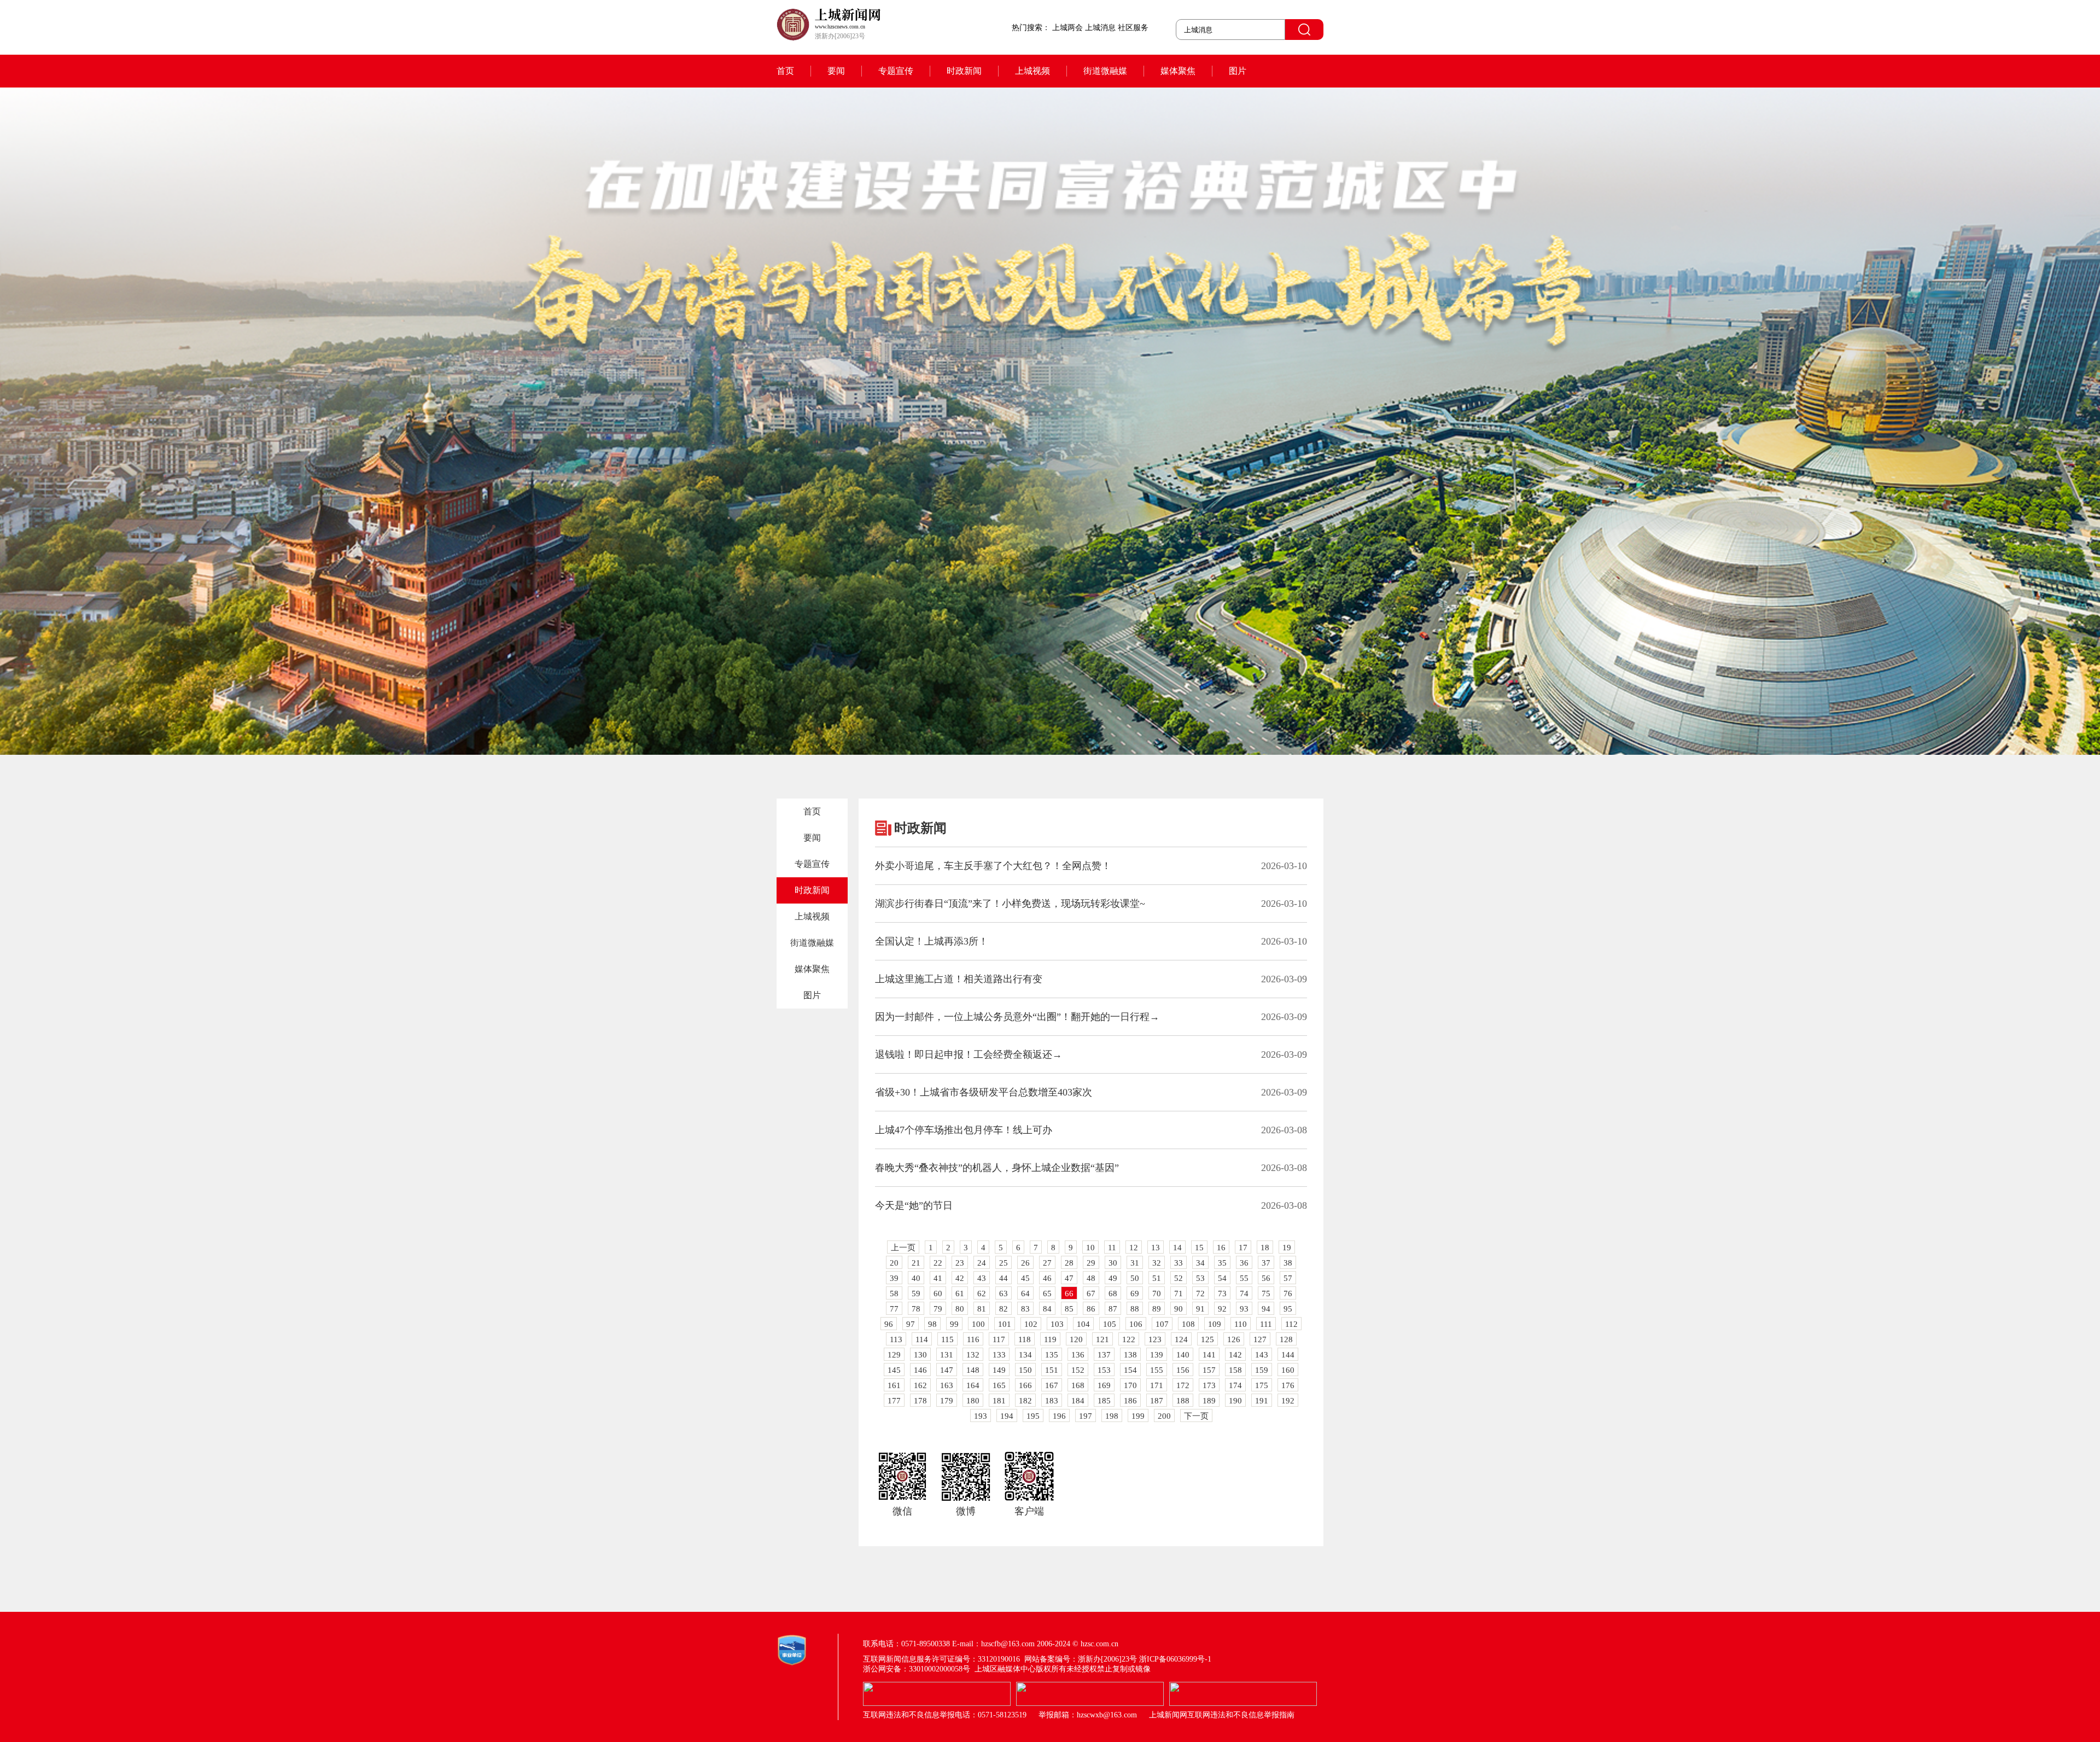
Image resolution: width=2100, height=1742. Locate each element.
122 (1129, 1339)
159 (1262, 1370)
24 (982, 1263)
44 (1004, 1278)
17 (1243, 1248)
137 (1104, 1355)
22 (938, 1263)
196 (1059, 1416)
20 (894, 1263)
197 (1086, 1416)
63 (1004, 1294)
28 (1069, 1263)
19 (1287, 1248)
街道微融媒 (1105, 71)
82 (1004, 1309)
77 (894, 1309)
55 (1244, 1278)
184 (1078, 1401)
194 (1007, 1416)
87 (1113, 1309)
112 (1291, 1324)
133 (999, 1355)
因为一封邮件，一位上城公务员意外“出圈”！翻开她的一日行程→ (1017, 1017)
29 (1091, 1263)
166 (1025, 1385)
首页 (785, 71)
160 (1288, 1370)
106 (1136, 1324)
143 (1262, 1355)
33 (1179, 1263)
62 (982, 1294)
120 (1076, 1339)
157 (1209, 1370)
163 (947, 1385)
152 (1078, 1370)
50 (1135, 1278)
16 (1221, 1248)
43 (982, 1278)
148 (973, 1370)
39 (894, 1278)
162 (920, 1385)
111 (1266, 1324)
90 (1179, 1309)
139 (1157, 1355)
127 (1260, 1339)
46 (1047, 1278)
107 (1162, 1324)
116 (973, 1339)
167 (1052, 1385)
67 (1091, 1294)
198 (1112, 1416)
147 (947, 1370)
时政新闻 (964, 71)
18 (1265, 1248)
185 (1104, 1401)
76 (1288, 1294)
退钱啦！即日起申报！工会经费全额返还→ (969, 1054)
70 (1157, 1294)
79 (938, 1309)
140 (1183, 1355)
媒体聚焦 (1178, 71)
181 (999, 1401)
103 (1057, 1324)
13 (1156, 1248)
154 (1130, 1370)
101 (1005, 1324)
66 (1069, 1294)
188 (1183, 1401)
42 (960, 1278)
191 (1262, 1401)
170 (1130, 1385)
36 (1244, 1263)
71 (1179, 1294)
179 (947, 1401)
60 (938, 1294)
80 (960, 1309)
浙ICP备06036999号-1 (1175, 1659)
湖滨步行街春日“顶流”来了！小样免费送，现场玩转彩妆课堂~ (1010, 904)
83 (1025, 1309)
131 (947, 1355)
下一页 (1196, 1416)
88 (1135, 1309)
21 (916, 1263)
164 (973, 1385)
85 (1069, 1309)
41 (938, 1278)
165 (999, 1385)
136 (1078, 1355)
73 (1222, 1294)
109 (1215, 1324)
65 (1047, 1294)
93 (1244, 1309)
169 (1104, 1385)
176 (1288, 1385)
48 (1091, 1278)
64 (1025, 1294)
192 (1288, 1401)
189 (1209, 1401)
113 (896, 1339)
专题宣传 (896, 71)
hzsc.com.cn (1099, 1644)
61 (960, 1294)
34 (1200, 1263)
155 (1157, 1370)
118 (1025, 1339)
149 (999, 1370)
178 (920, 1401)
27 (1047, 1263)
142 (1235, 1355)
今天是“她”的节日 (914, 1205)
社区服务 (1133, 28)
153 (1104, 1370)
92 (1222, 1309)
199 (1138, 1416)
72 (1200, 1294)
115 (947, 1339)
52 (1179, 1278)
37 (1266, 1263)
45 (1025, 1278)
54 (1222, 1278)
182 (1025, 1401)
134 (1025, 1355)
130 (920, 1355)
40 (916, 1278)
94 (1266, 1309)
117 (999, 1339)
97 (911, 1324)
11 (1112, 1248)
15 (1199, 1248)
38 (1288, 1263)
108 (1188, 1324)
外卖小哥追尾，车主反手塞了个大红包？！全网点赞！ (993, 866)
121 (1102, 1339)
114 (922, 1339)
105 (1110, 1324)
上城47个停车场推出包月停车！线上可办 (964, 1130)
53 (1200, 1278)
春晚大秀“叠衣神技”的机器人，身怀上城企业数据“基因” (997, 1168)
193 (981, 1416)
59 (916, 1294)
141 (1209, 1355)
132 (973, 1355)
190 (1235, 1401)
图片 (1238, 71)
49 (1113, 1278)
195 (1033, 1416)
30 (1113, 1263)
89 (1157, 1309)
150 (1025, 1370)
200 (1164, 1416)
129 (894, 1355)
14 (1177, 1248)
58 (894, 1294)
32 (1157, 1263)
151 (1052, 1370)
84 (1047, 1309)
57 (1288, 1278)
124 (1181, 1339)
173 (1209, 1385)
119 (1050, 1339)
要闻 (836, 71)
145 (894, 1370)
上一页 (903, 1248)
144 (1288, 1355)
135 (1052, 1355)
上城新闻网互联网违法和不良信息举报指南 (1222, 1715)
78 (916, 1309)
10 (1090, 1248)
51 (1157, 1278)
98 (932, 1324)
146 (920, 1370)
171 (1157, 1385)
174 (1235, 1385)
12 (1134, 1248)
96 (889, 1324)
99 (954, 1324)
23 (960, 1263)
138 (1130, 1355)
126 (1234, 1339)
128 (1286, 1339)
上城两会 (1067, 28)
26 (1025, 1263)
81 (982, 1309)
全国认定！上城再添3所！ (932, 941)
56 (1266, 1278)
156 (1183, 1370)
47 (1069, 1278)
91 (1200, 1309)
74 (1244, 1294)
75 (1266, 1294)
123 (1155, 1339)
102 (1031, 1324)
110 (1241, 1324)
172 (1183, 1385)
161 (894, 1385)
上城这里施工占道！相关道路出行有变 (959, 979)
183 (1052, 1401)
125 (1207, 1339)
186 (1130, 1401)
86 (1091, 1309)
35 (1222, 1263)
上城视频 (1032, 71)
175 (1262, 1385)
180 (973, 1401)
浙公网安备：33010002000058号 (917, 1669)
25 (1004, 1263)
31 (1135, 1263)
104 (1083, 1324)
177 (894, 1401)
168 (1078, 1385)
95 (1288, 1309)
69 (1135, 1294)
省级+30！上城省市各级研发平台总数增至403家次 (984, 1092)
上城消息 (1100, 28)
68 (1113, 1294)
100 (978, 1324)
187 (1157, 1401)
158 (1235, 1370)
